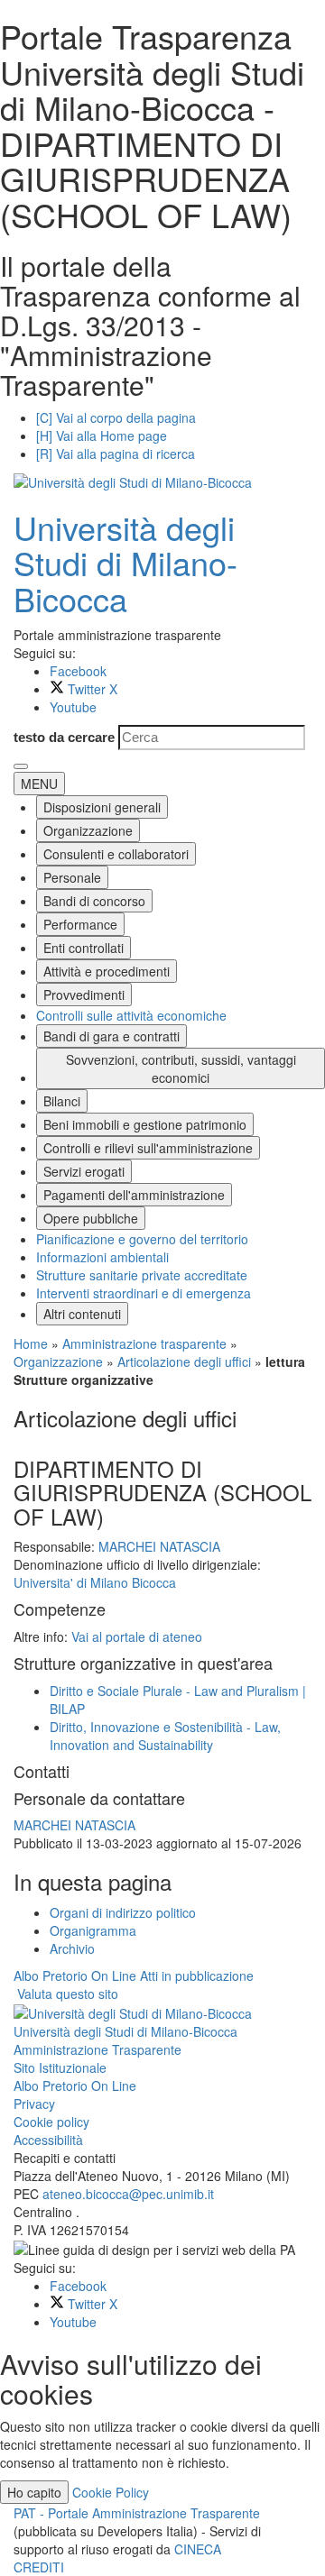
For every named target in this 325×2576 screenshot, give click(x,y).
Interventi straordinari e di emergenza (144, 1293)
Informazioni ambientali (102, 1257)
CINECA (198, 2549)
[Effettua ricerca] (21, 766)
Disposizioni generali (102, 807)
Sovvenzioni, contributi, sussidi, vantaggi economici (181, 1068)
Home (31, 1343)
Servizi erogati (84, 1171)
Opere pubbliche (91, 1218)
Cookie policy (51, 2122)
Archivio (72, 1948)
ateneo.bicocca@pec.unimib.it (128, 2194)
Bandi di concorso (94, 901)
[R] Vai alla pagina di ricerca (116, 454)
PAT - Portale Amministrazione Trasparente (137, 2513)
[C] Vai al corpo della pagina (116, 417)
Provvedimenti (84, 995)
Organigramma (93, 1930)
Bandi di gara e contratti (111, 1036)
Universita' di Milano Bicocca (95, 1582)
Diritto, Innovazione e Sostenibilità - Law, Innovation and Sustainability (165, 1736)
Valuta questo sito (68, 1994)
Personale (72, 877)
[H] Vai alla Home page (102, 435)
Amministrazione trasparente (144, 1343)
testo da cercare (64, 737)
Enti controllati (84, 948)
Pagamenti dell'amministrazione (134, 1195)
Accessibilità (48, 2140)
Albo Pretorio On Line (75, 2086)
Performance (80, 924)
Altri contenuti (82, 1314)
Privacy (34, 2104)
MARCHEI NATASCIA (159, 1546)
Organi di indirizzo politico (123, 1912)
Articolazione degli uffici (184, 1361)
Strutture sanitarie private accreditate (142, 1275)
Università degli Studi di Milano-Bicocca (125, 563)
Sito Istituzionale (60, 2067)
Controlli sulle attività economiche (131, 1015)
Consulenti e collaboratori (116, 854)
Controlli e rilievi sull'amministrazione (148, 1148)
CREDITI (39, 2567)
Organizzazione (88, 830)
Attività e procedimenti (107, 971)
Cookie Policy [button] (111, 2492)
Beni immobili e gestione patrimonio (145, 1124)
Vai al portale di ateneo (137, 1636)
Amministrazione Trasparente (97, 2049)
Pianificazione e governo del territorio (142, 1239)
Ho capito (34, 2492)
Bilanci (62, 1101)
